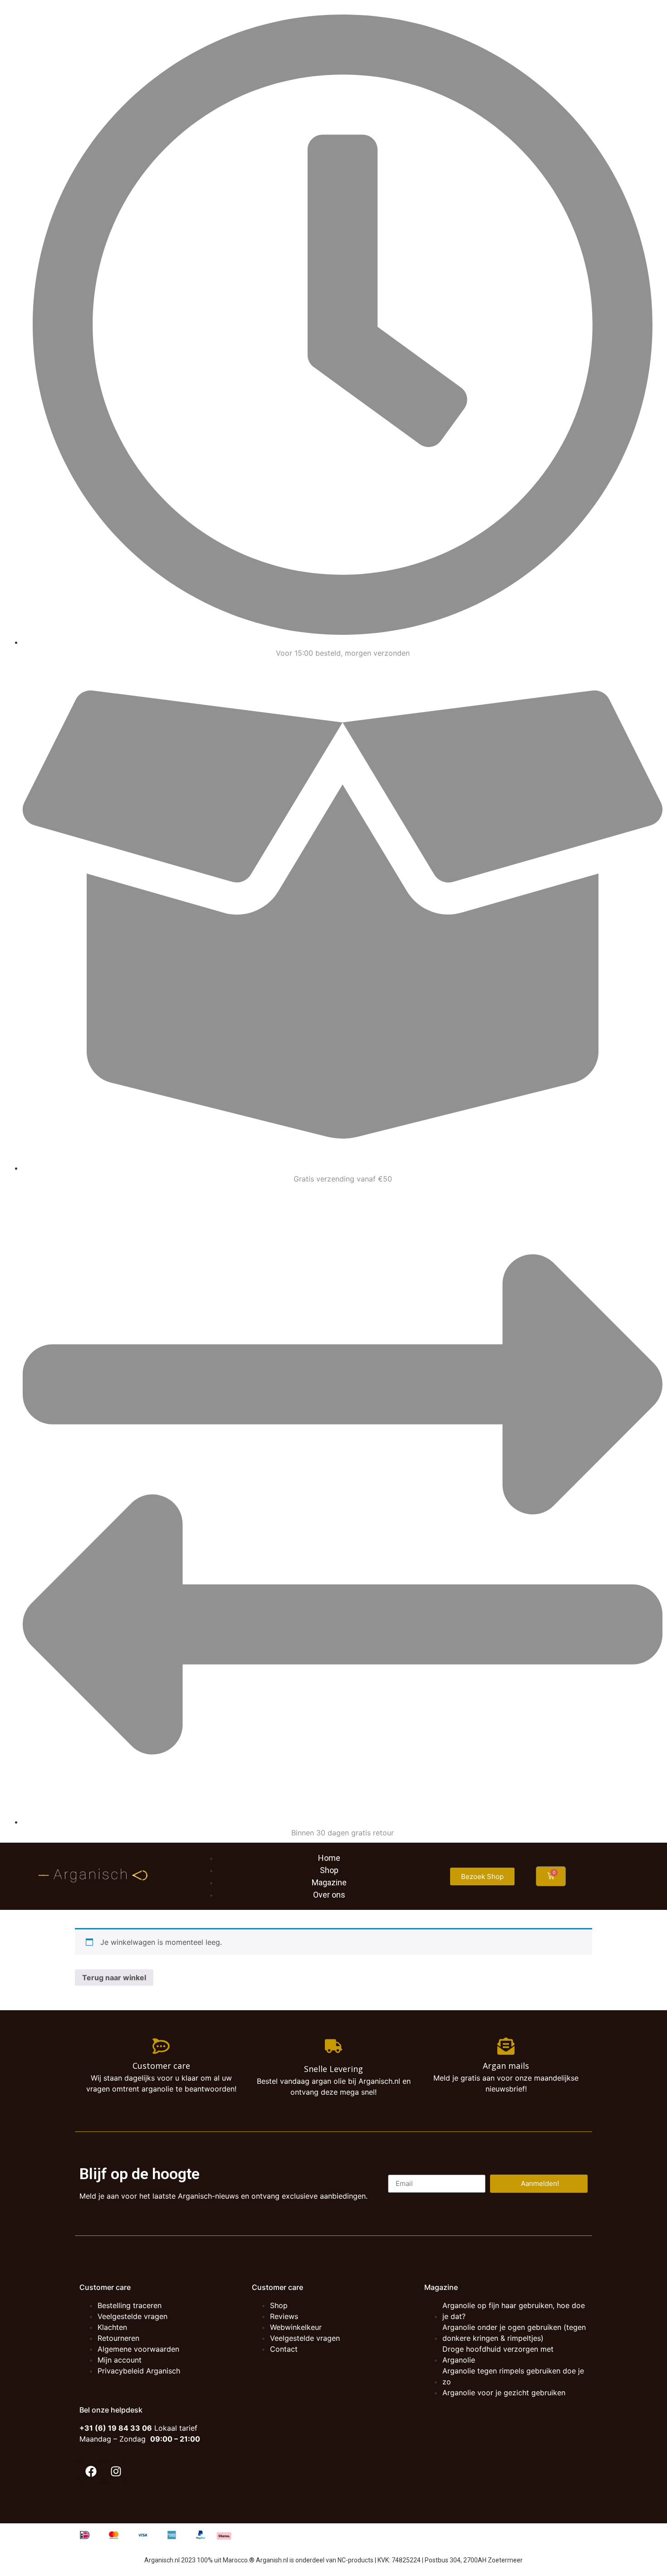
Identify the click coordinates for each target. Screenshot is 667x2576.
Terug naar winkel (114, 1978)
